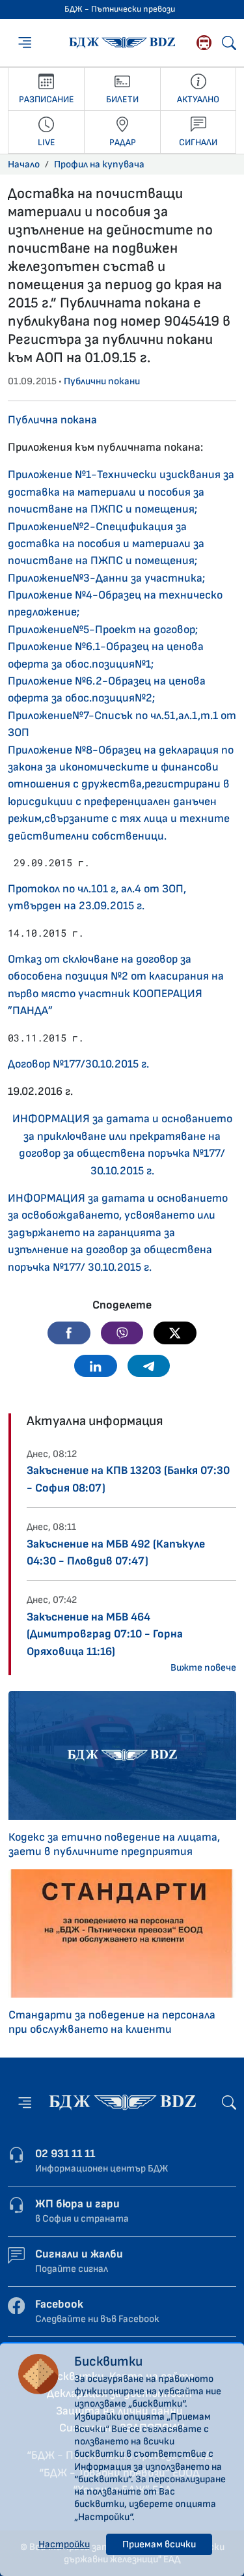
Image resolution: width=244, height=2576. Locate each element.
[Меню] (25, 42)
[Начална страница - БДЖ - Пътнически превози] (122, 2102)
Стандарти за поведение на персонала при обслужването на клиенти (112, 2022)
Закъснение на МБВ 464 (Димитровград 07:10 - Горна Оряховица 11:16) (105, 1634)
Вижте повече (203, 1668)
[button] (69, 1333)
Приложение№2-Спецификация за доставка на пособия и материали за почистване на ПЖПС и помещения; (106, 544)
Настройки (64, 2544)
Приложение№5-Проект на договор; (103, 630)
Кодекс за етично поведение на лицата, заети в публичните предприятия (114, 1844)
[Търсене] (229, 43)
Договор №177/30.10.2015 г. (78, 1064)
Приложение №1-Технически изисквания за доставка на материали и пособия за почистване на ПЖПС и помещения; (121, 492)
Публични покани (102, 381)
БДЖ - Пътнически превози (120, 9)
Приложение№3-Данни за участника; (106, 578)
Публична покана (52, 420)
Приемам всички (159, 2544)
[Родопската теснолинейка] (204, 43)
